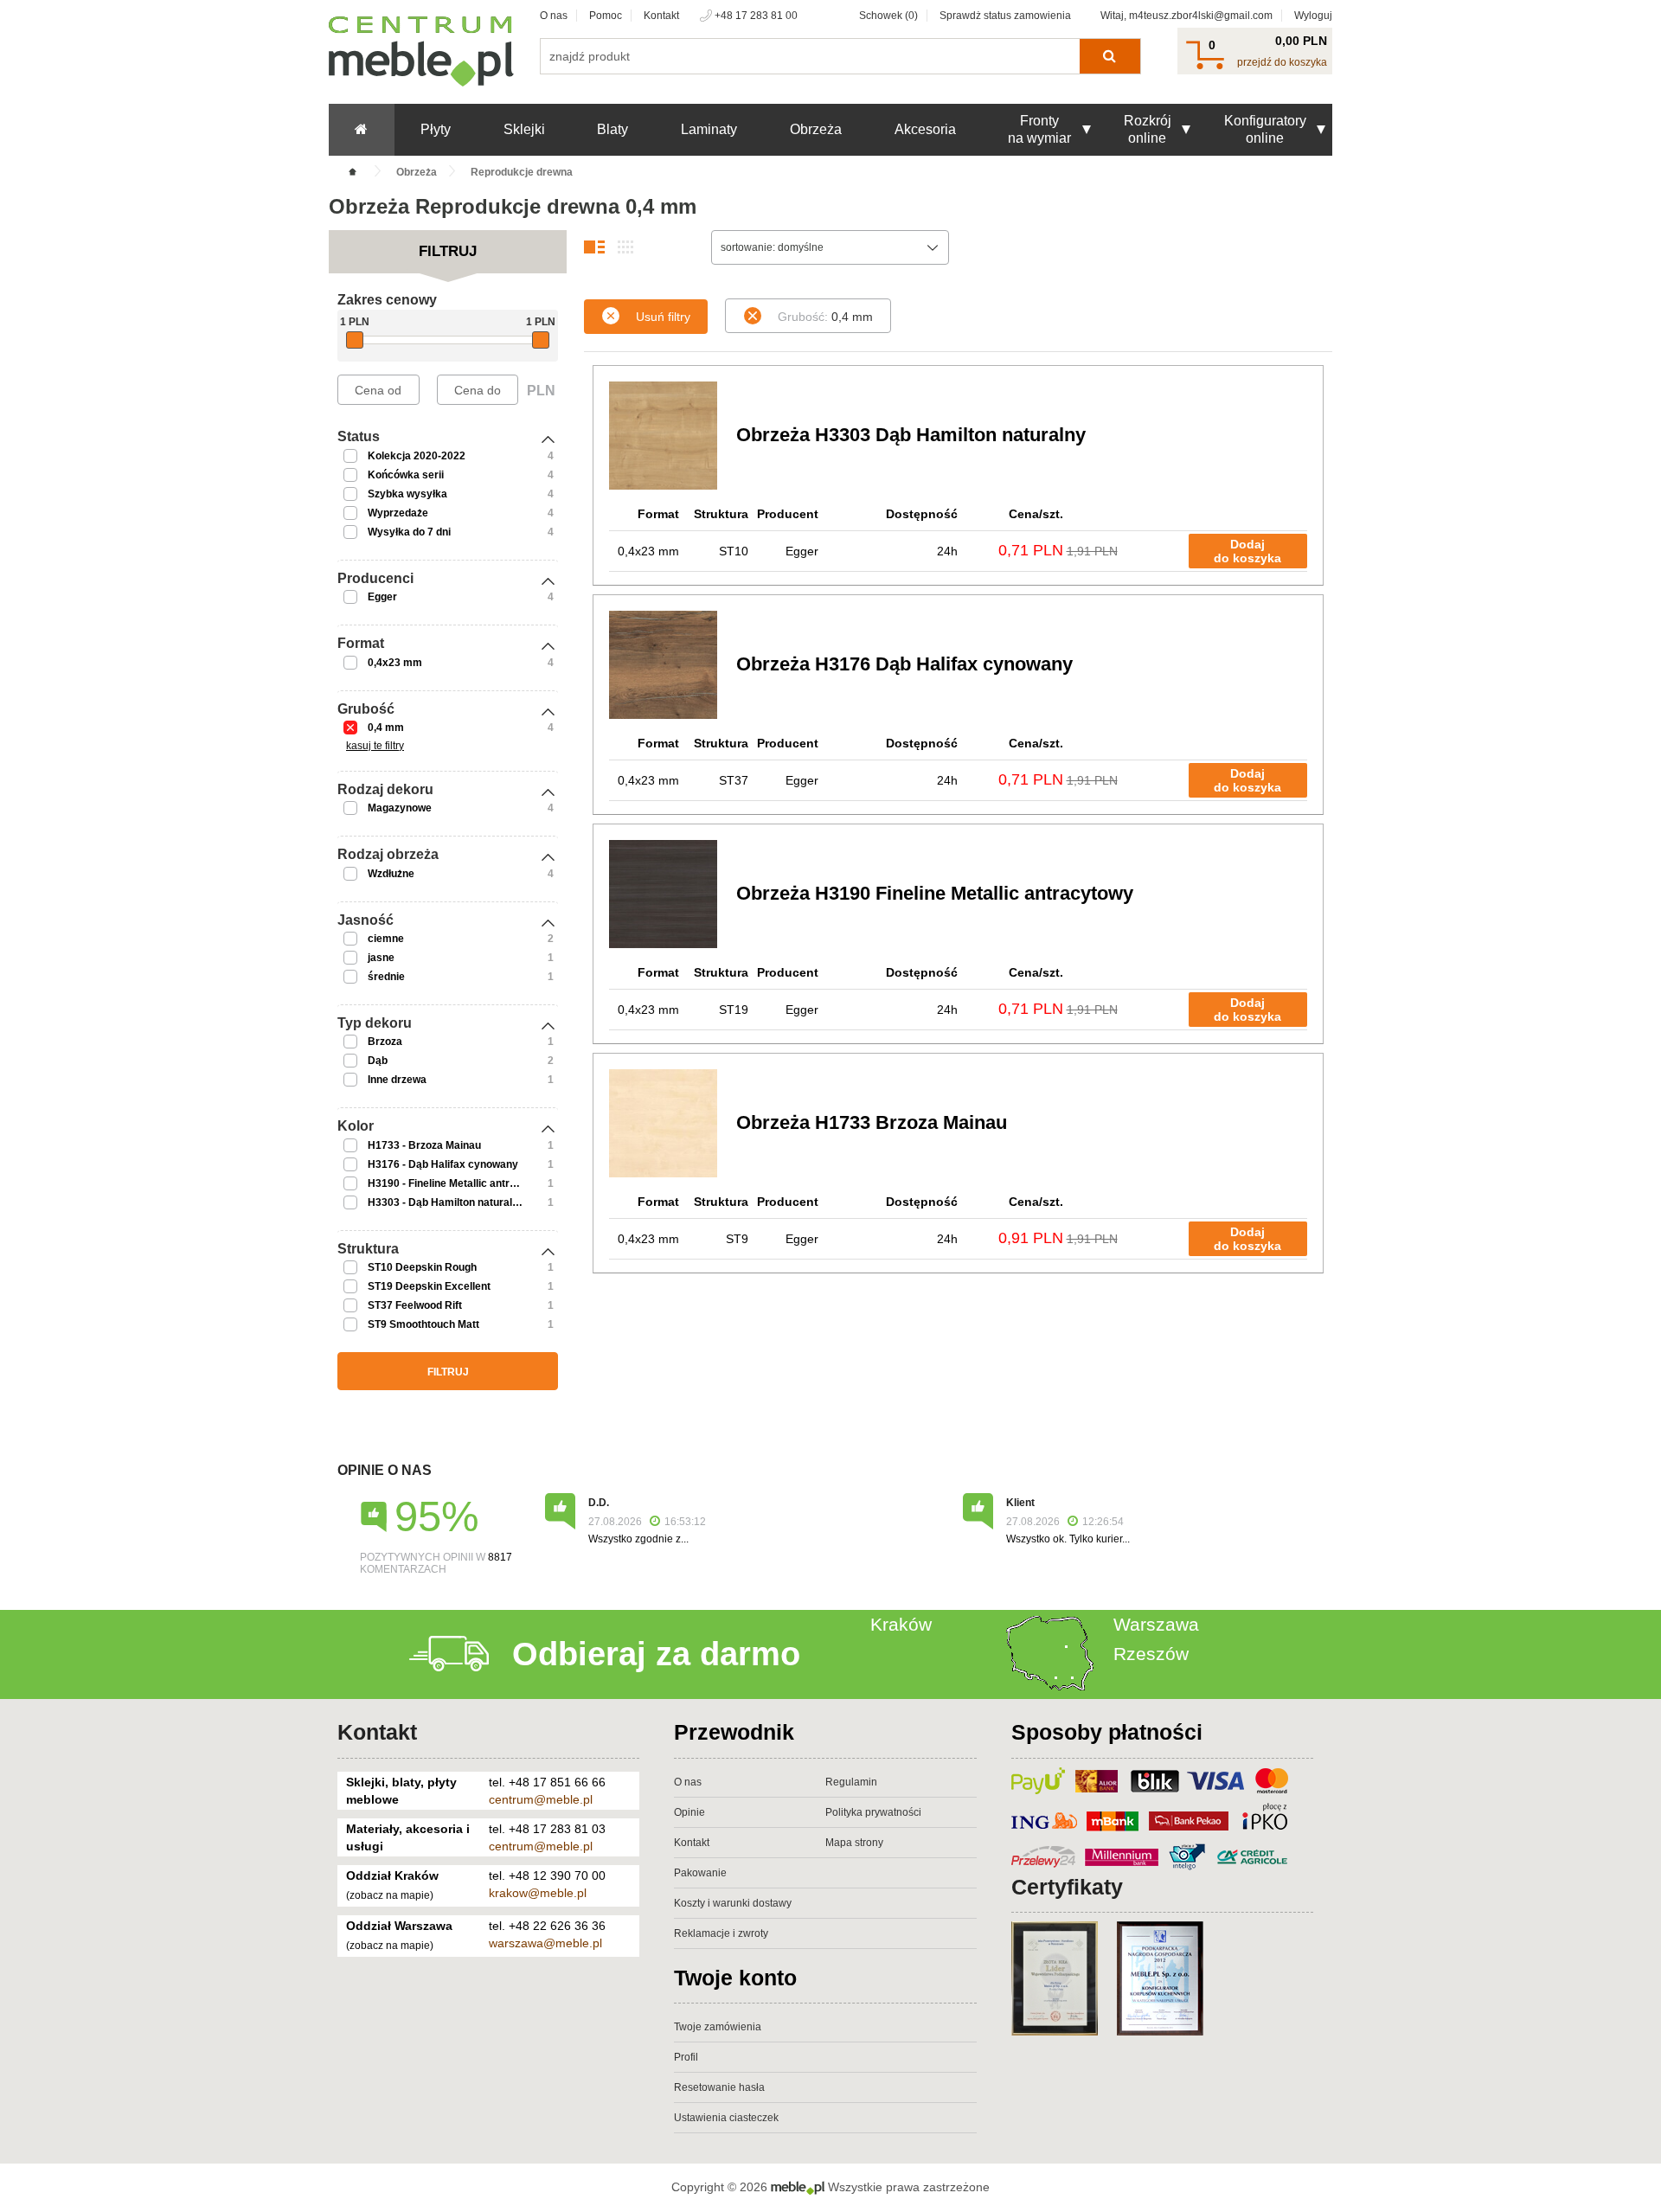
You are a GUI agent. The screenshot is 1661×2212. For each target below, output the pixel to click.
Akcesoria (925, 129)
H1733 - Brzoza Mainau (424, 1145)
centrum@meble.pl (541, 1799)
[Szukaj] (1109, 56)
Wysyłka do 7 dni (409, 532)
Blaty (612, 129)
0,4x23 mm (395, 663)
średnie (386, 977)
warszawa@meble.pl (545, 1943)
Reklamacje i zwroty (721, 1933)
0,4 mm (386, 728)
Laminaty (709, 129)
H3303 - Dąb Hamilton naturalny (446, 1202)
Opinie (689, 1812)
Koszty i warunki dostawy (733, 1903)
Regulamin (851, 1782)
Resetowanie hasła (719, 2087)
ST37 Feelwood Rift (415, 1305)
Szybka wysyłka (407, 494)
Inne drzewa (397, 1080)
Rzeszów (1151, 1654)
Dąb (378, 1061)
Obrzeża (816, 129)
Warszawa (1156, 1624)
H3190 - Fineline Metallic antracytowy (459, 1183)
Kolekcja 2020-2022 (417, 456)
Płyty (436, 129)
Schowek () (888, 16)
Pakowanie (700, 1873)
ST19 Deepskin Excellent (429, 1286)
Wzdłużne (391, 874)
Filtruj (448, 1372)
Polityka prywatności (873, 1812)
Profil (686, 2057)
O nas (554, 16)
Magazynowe (400, 808)
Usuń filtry (663, 317)
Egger (382, 597)
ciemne (386, 939)
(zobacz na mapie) (390, 1895)
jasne (381, 958)
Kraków (901, 1624)
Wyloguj (1313, 16)
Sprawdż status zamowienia (1005, 16)
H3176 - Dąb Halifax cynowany (443, 1164)
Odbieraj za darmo (656, 1654)
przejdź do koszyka (1282, 62)
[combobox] (830, 247)
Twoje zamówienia (718, 2027)
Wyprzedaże (398, 513)
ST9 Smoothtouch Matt (423, 1324)
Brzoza (385, 1042)
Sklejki (524, 129)
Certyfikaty (1067, 1887)
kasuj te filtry (375, 746)
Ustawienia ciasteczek (726, 2118)
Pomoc (606, 16)
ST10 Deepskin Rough (422, 1267)
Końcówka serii (406, 475)
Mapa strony (854, 1843)
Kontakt (661, 16)
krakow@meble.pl (538, 1893)
